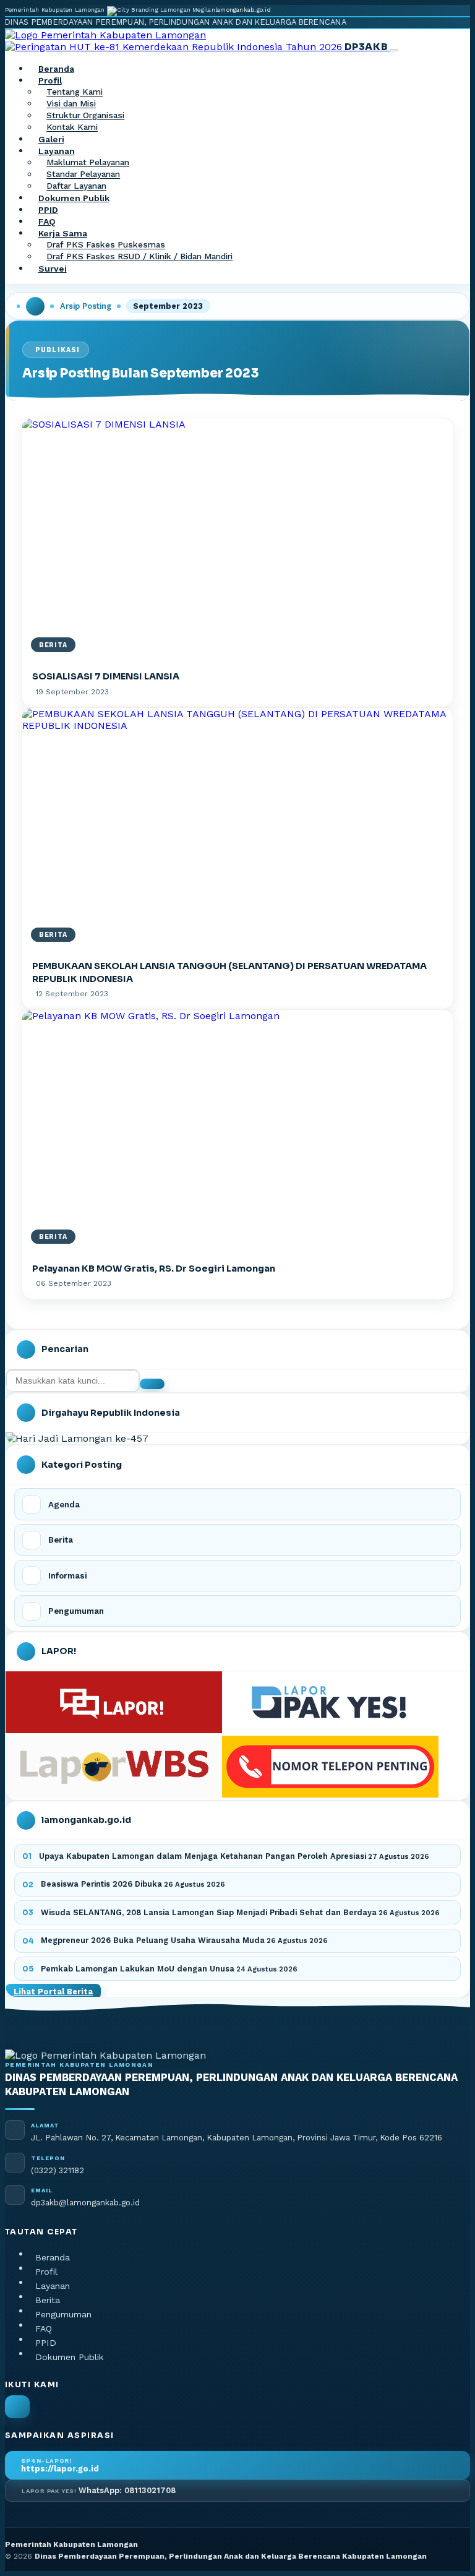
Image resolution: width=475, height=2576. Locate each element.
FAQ (47, 222)
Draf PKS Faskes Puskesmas (106, 245)
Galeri (51, 139)
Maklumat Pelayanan (88, 163)
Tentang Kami (75, 92)
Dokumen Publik (74, 198)
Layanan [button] (57, 151)
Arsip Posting (86, 306)
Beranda (56, 69)
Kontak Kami (72, 127)
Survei (53, 269)
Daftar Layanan (76, 186)
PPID (48, 210)
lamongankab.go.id (243, 10)
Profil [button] (50, 80)
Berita (48, 2300)
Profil (46, 2272)
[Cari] (152, 1384)
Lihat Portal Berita (53, 1992)
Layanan (53, 2286)
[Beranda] (35, 306)
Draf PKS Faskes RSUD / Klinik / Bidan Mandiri (139, 257)
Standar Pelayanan (83, 174)
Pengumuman (63, 2314)
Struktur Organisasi (85, 116)
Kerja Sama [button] (63, 233)
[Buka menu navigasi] (394, 50)
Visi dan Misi (71, 104)
